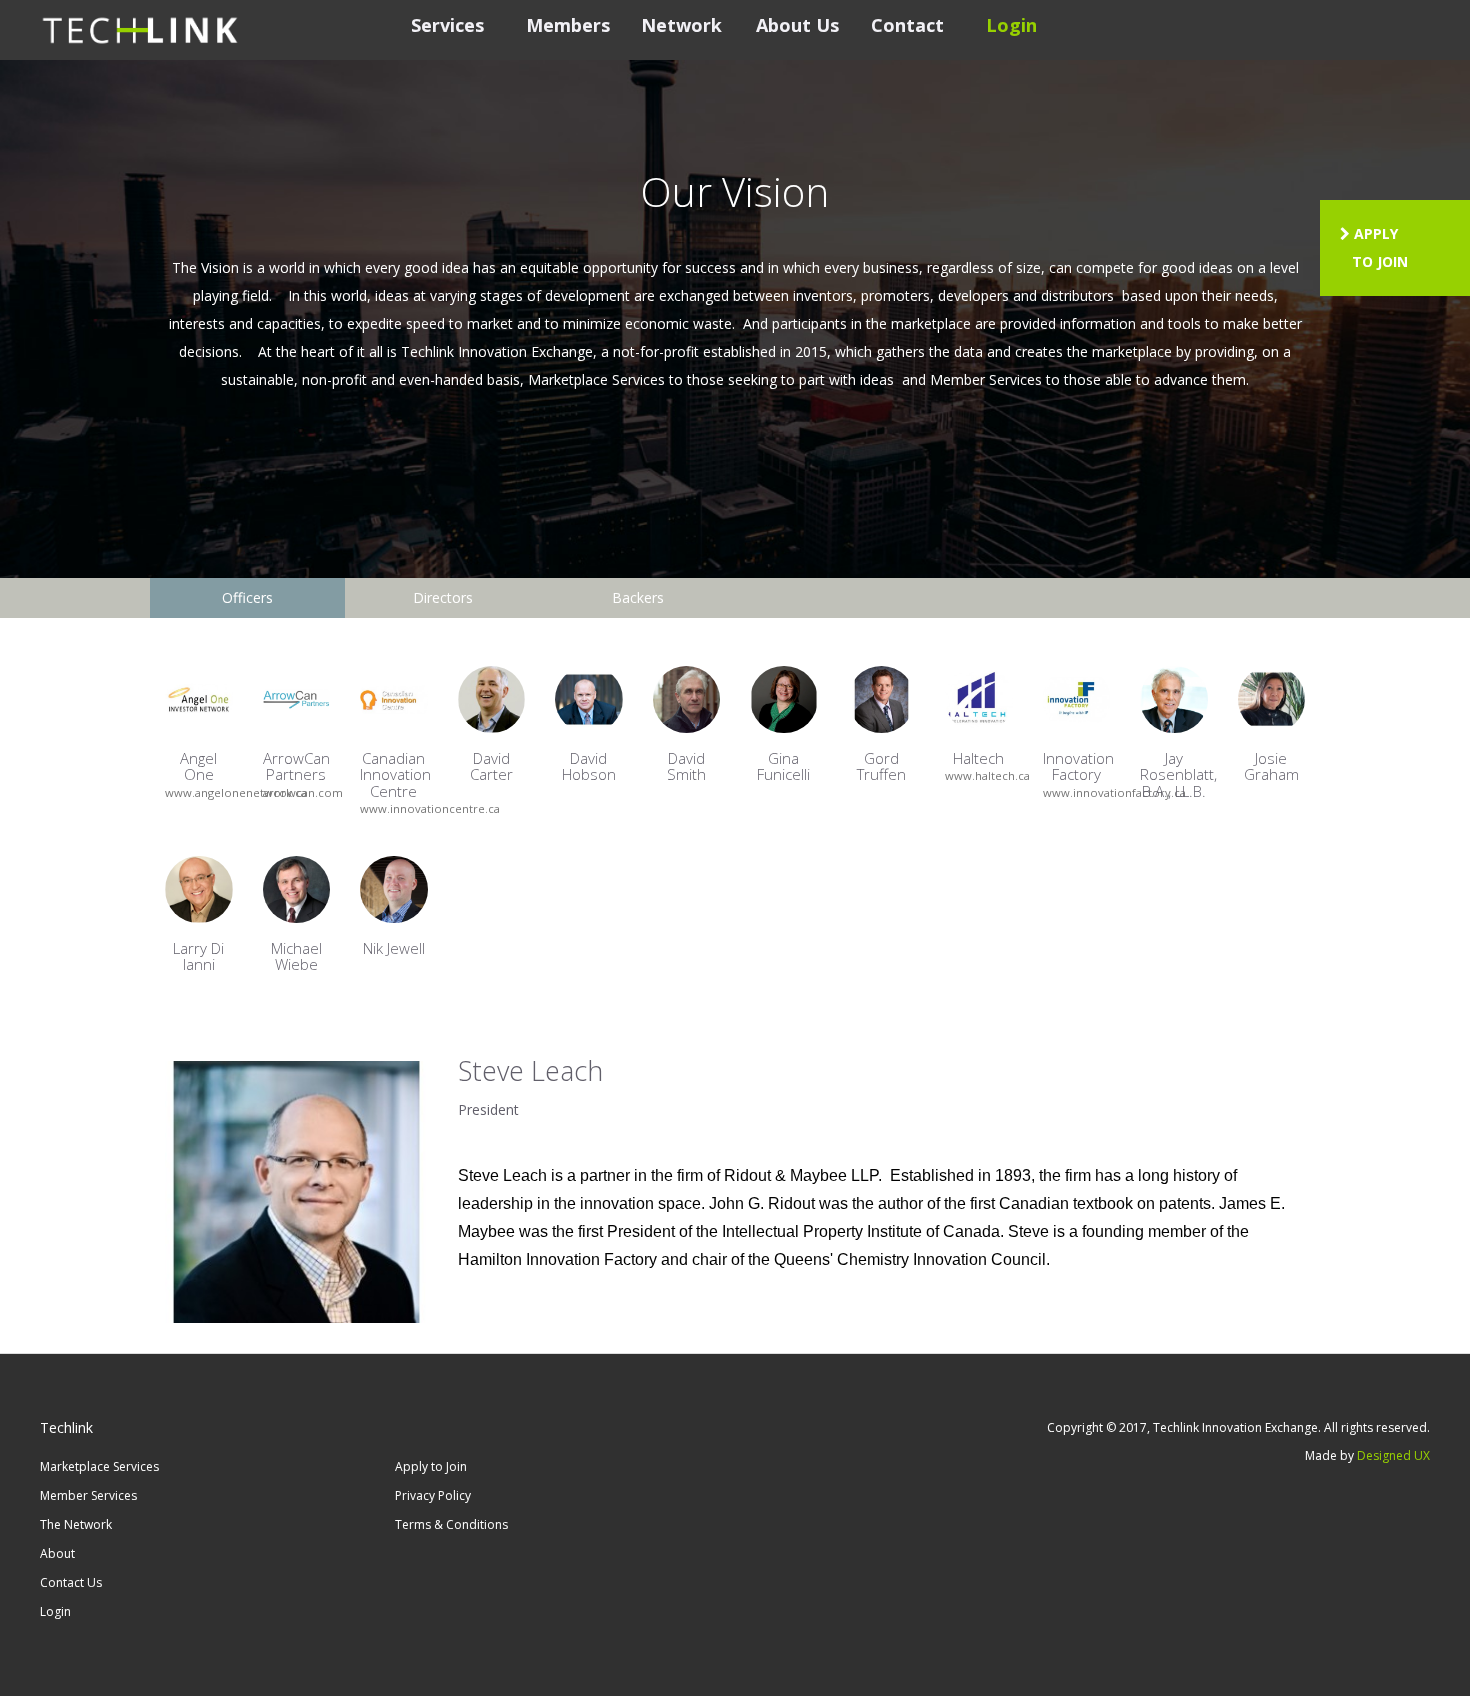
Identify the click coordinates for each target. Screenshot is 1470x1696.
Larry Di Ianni (198, 956)
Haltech (978, 758)
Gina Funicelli (783, 766)
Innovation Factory (1078, 766)
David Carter (491, 766)
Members (568, 25)
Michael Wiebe (296, 956)
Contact (907, 25)
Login (1011, 25)
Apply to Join (431, 1466)
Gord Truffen (881, 766)
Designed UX (1393, 1455)
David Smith (686, 766)
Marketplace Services (99, 1466)
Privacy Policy (433, 1495)
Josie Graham (1271, 766)
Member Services (88, 1495)
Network (681, 25)
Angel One (198, 766)
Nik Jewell (394, 948)
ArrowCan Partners (296, 766)
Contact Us (71, 1582)
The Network (76, 1524)
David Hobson (589, 766)
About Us (797, 25)
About (57, 1553)
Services (447, 25)
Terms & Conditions (451, 1524)
